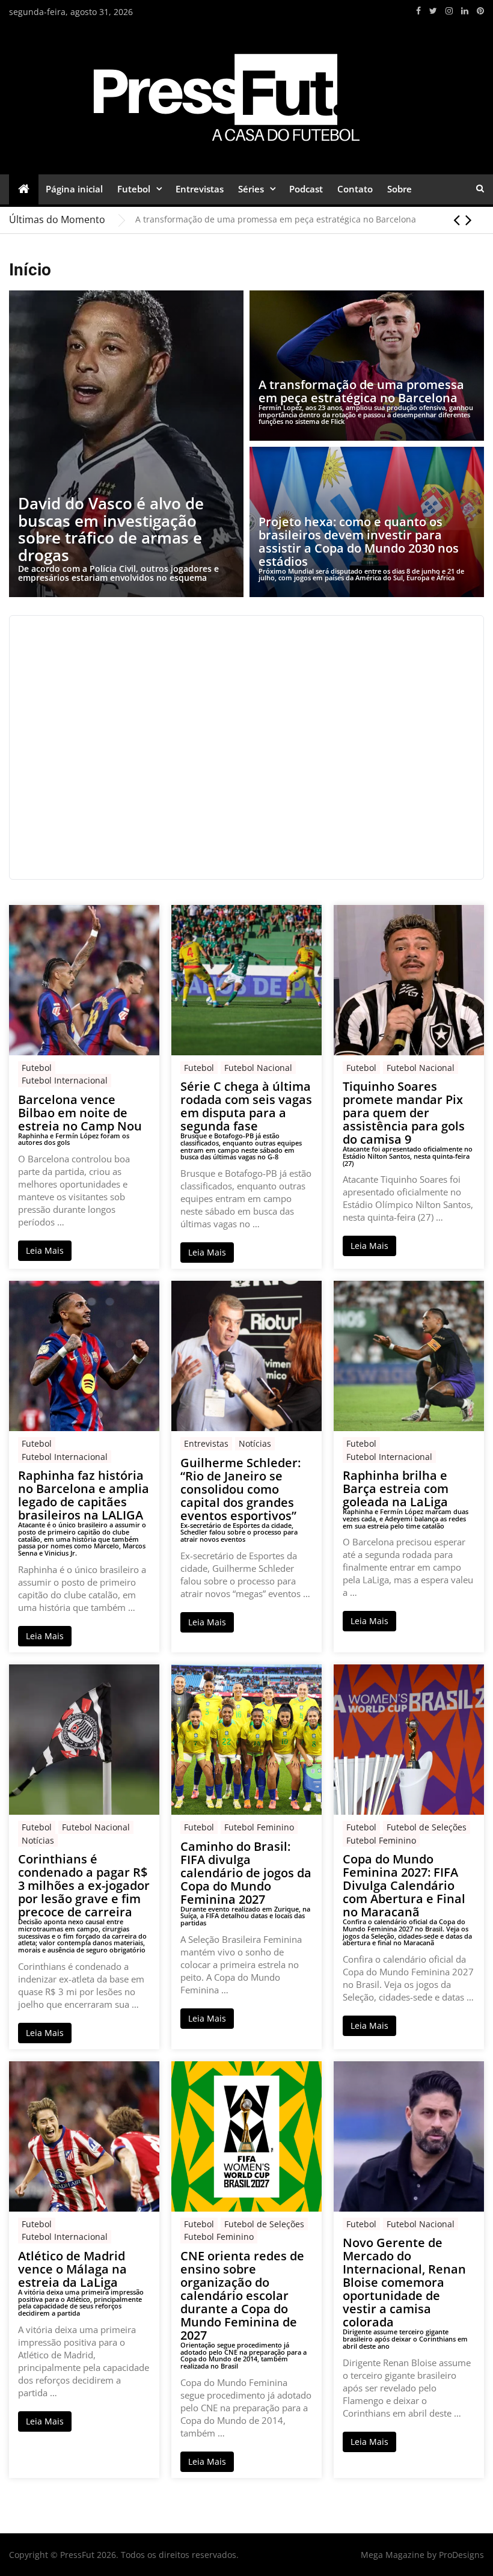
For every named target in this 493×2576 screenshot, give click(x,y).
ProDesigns (461, 2555)
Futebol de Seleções (427, 1827)
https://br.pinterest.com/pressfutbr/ (480, 11)
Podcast (306, 189)
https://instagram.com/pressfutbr (449, 11)
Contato (355, 189)
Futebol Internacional (65, 1080)
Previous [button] (457, 219)
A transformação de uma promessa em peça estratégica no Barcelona (276, 219)
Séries (251, 189)
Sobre (400, 189)
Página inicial (74, 189)
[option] (310, 219)
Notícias (255, 1443)
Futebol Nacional (258, 1068)
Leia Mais (45, 1250)
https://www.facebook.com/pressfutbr (418, 11)
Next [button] (469, 219)
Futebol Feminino (259, 1827)
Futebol (134, 189)
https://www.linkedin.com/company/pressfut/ (465, 11)
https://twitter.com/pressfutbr (433, 11)
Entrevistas (200, 189)
